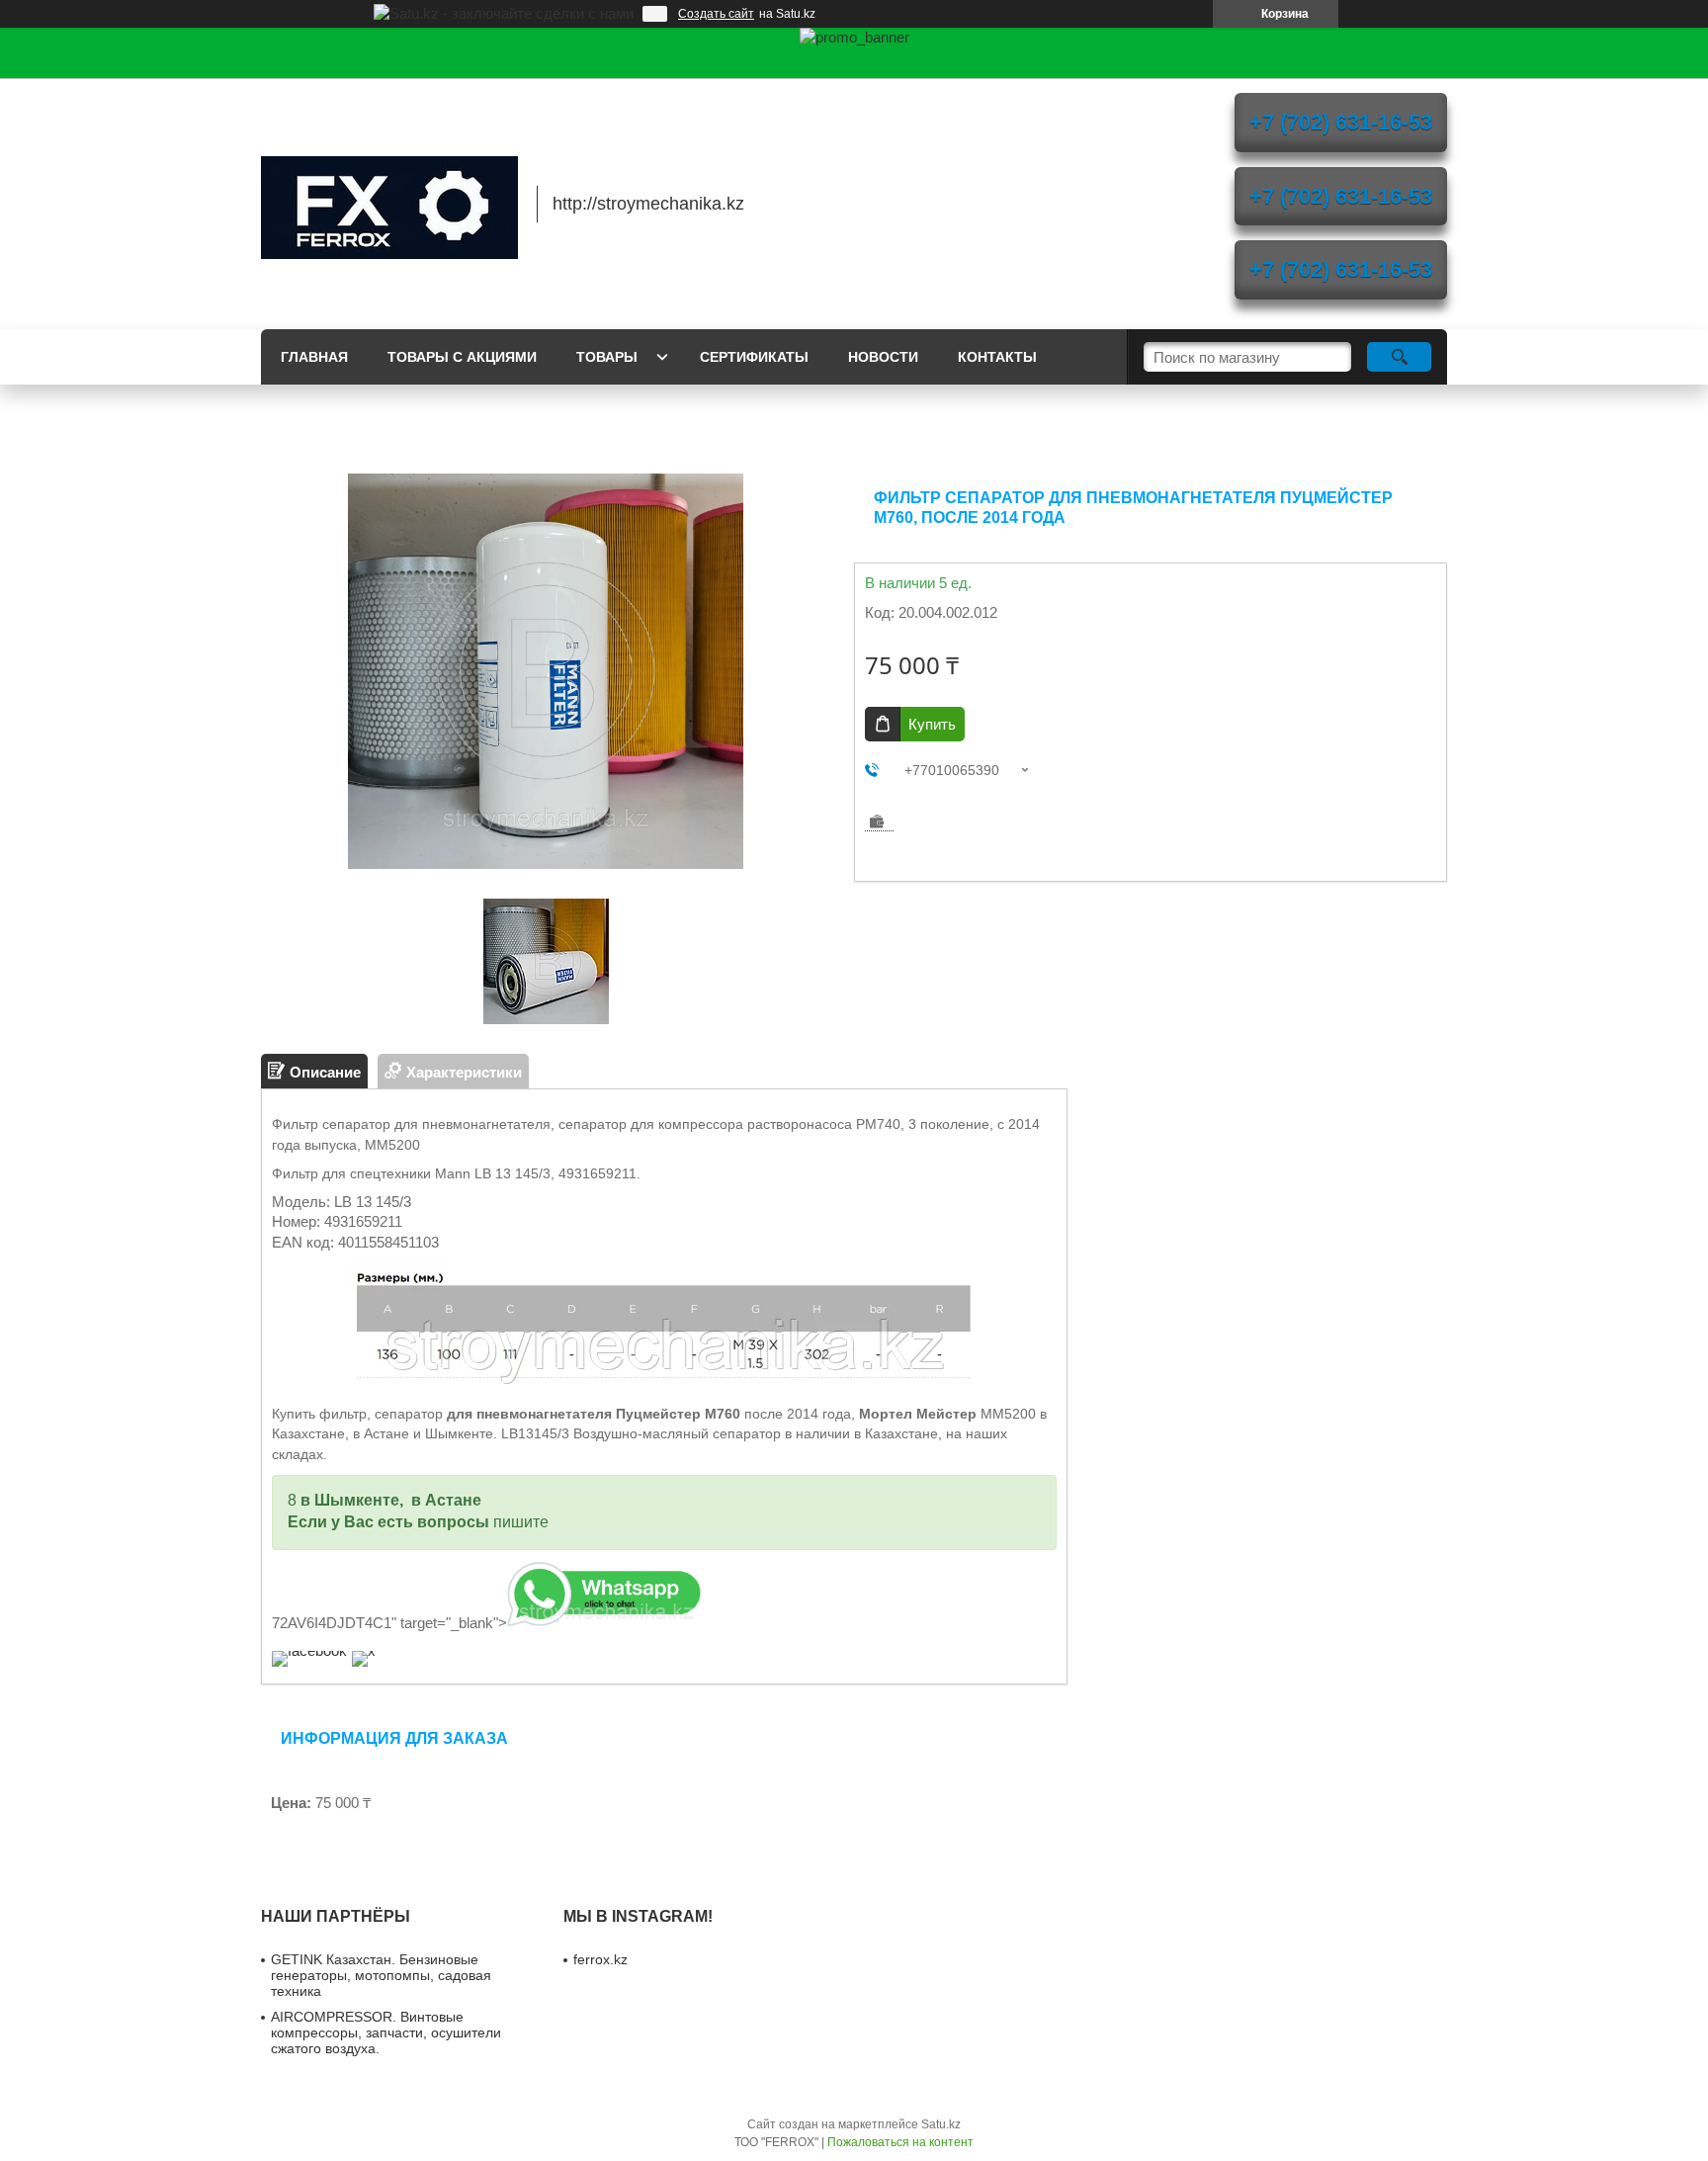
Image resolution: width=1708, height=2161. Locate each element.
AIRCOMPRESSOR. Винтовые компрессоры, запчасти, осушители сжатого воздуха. (386, 2032)
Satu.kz (941, 2124)
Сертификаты (754, 357)
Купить (932, 724)
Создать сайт (716, 14)
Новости (883, 357)
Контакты (997, 357)
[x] (364, 1650)
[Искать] (1399, 357)
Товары (607, 357)
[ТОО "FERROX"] (389, 204)
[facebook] (309, 1650)
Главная (314, 357)
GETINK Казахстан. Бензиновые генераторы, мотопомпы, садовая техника (381, 1975)
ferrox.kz (600, 1959)
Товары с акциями (462, 357)
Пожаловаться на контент (900, 2142)
